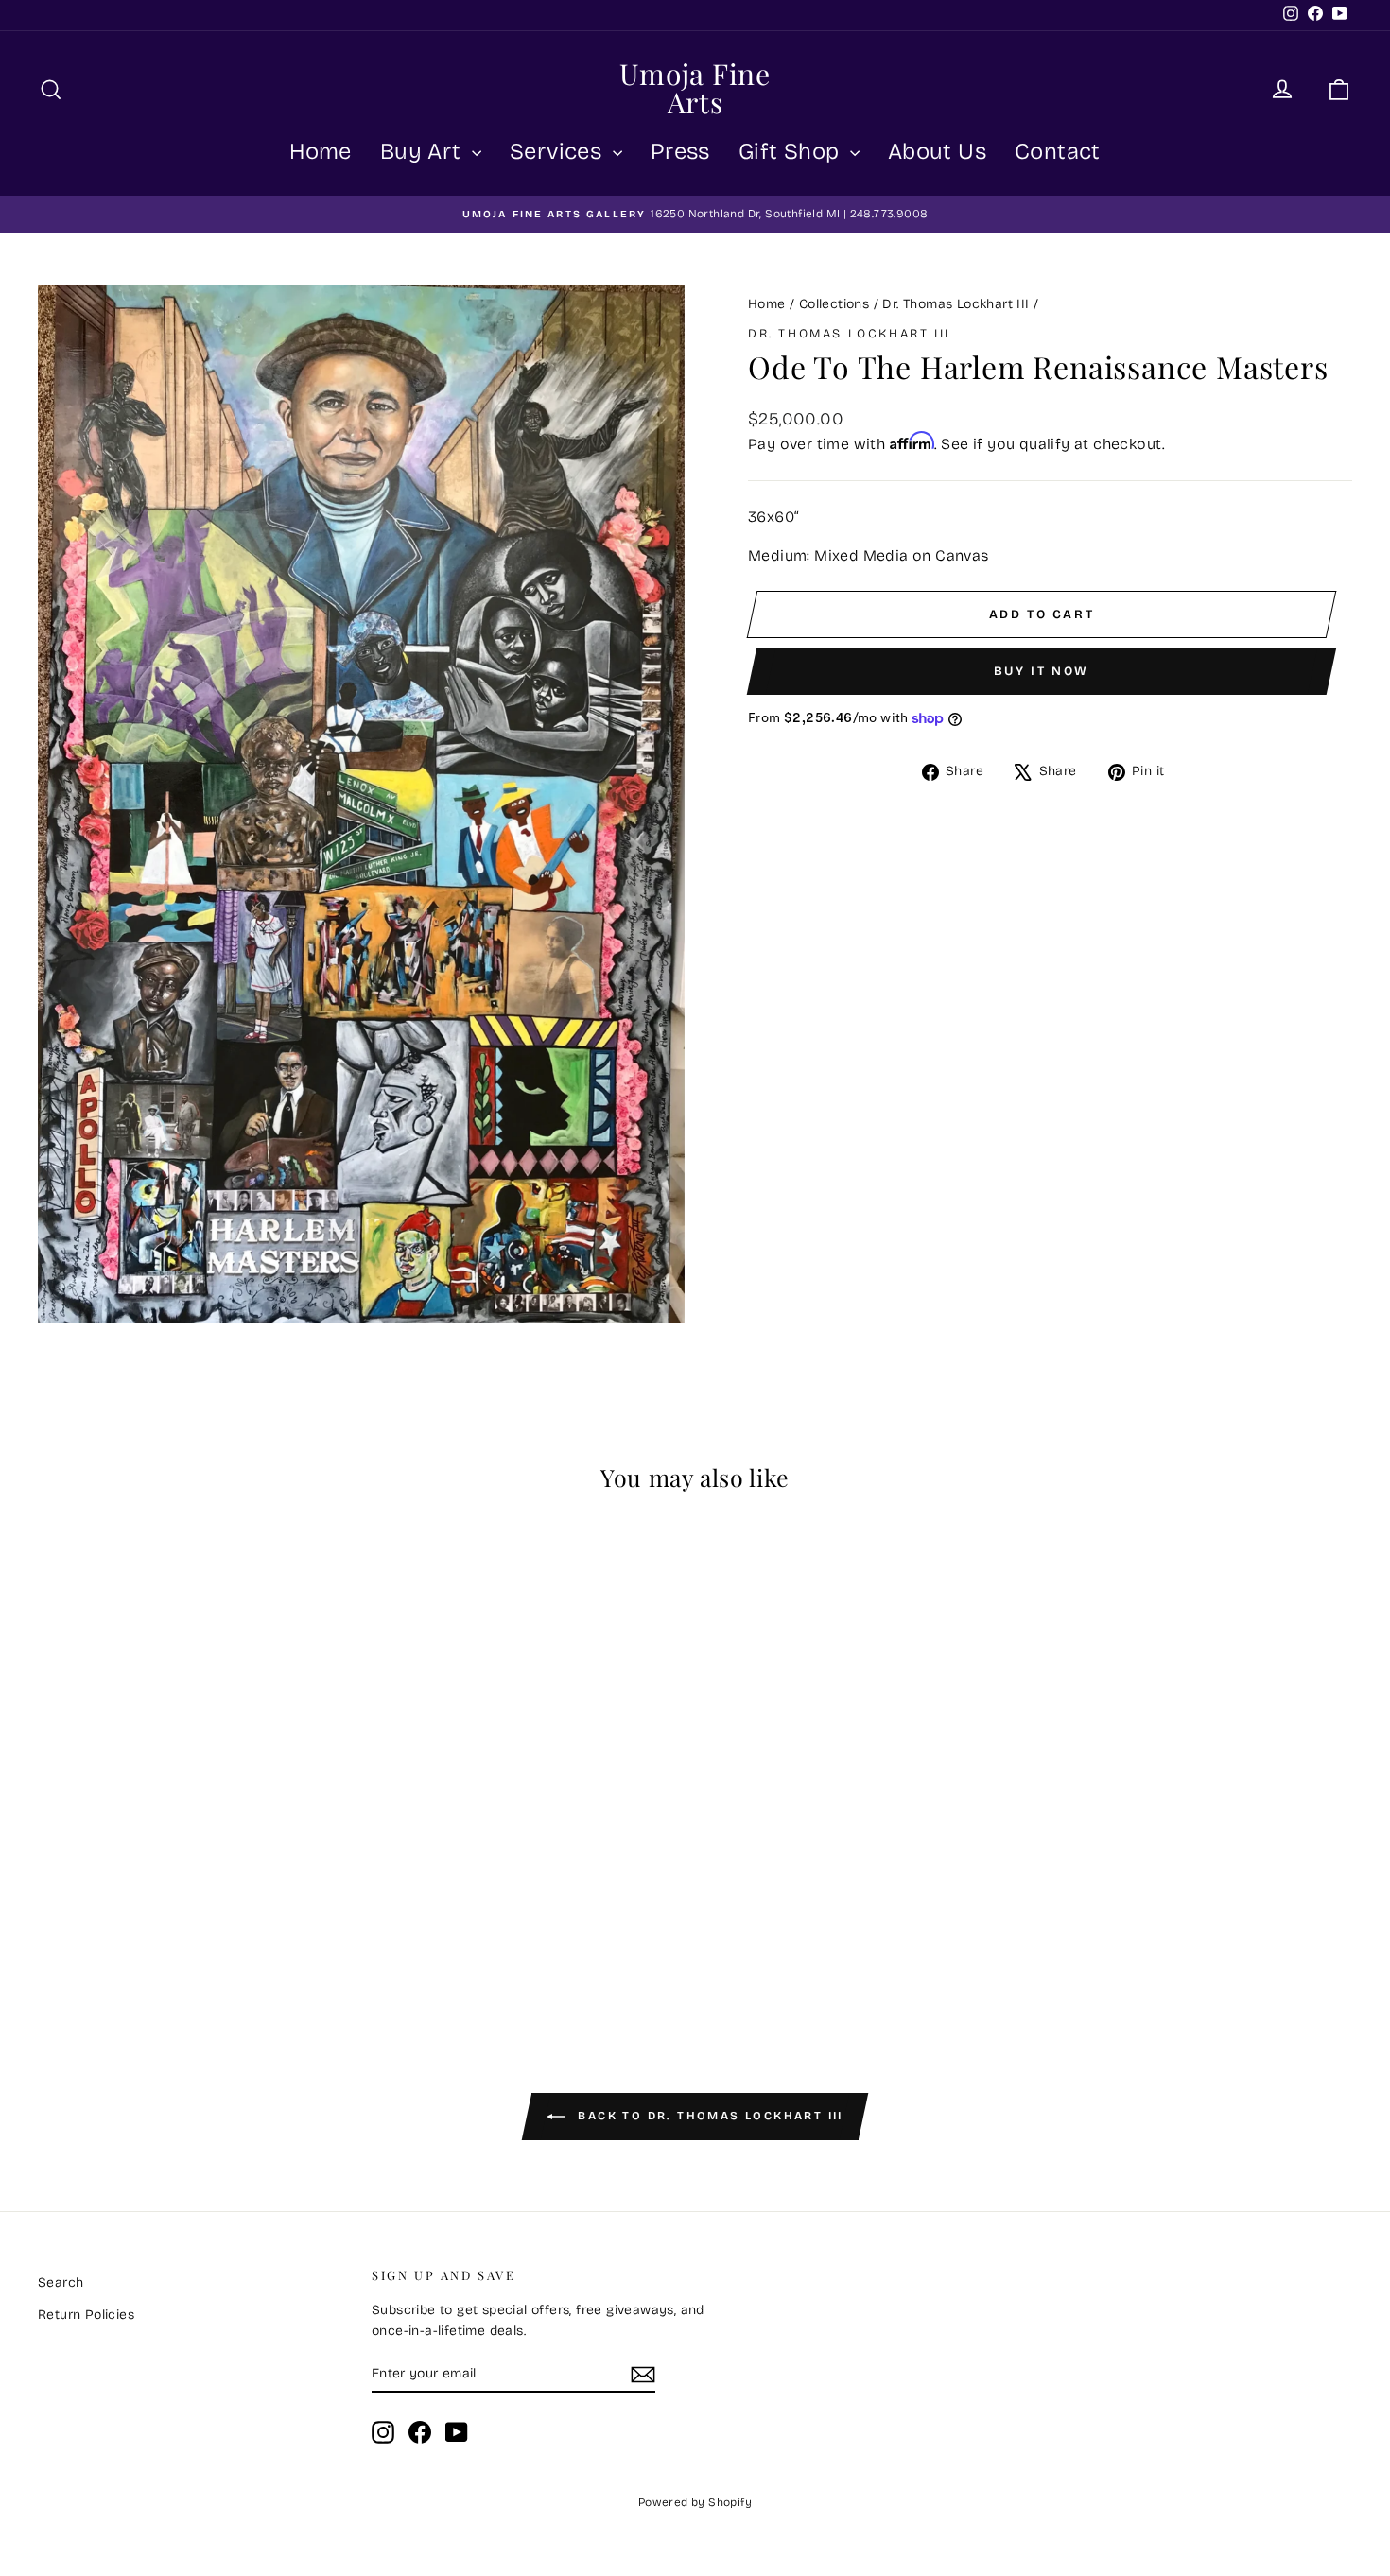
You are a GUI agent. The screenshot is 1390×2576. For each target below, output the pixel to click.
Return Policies (86, 2315)
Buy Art (424, 151)
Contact (1058, 151)
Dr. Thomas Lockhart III (956, 304)
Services (559, 151)
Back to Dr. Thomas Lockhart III (708, 2116)
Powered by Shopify (695, 2502)
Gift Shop (792, 151)
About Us (937, 151)
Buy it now (1042, 671)
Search (61, 2282)
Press (680, 151)
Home (321, 151)
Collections (834, 304)
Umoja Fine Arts (695, 88)
